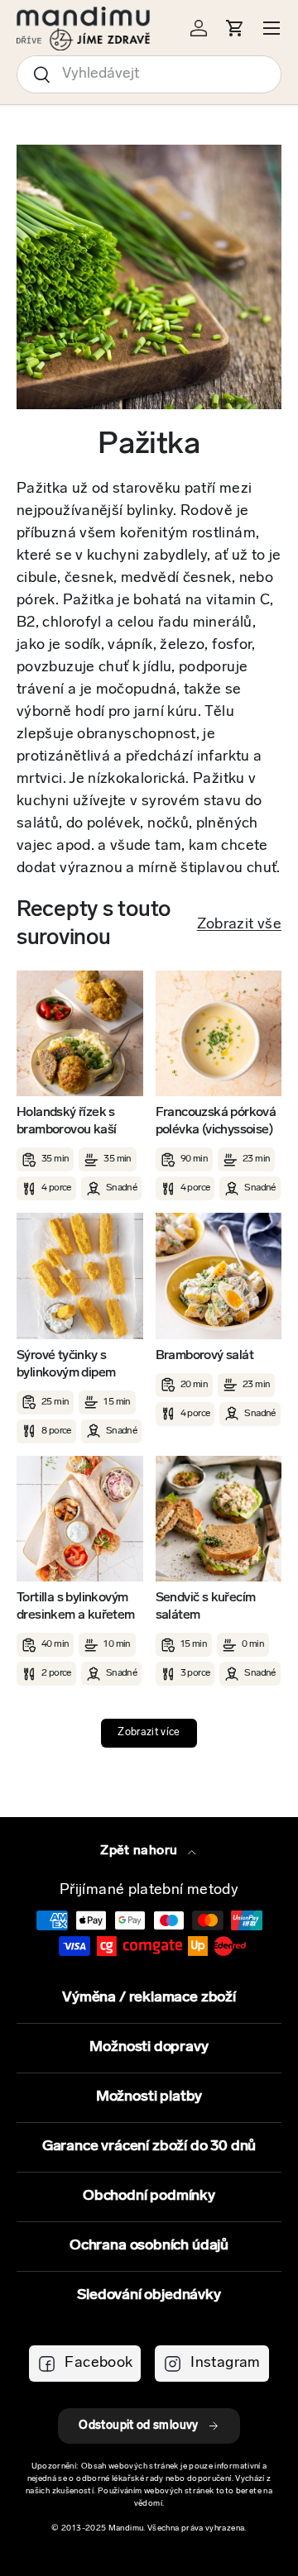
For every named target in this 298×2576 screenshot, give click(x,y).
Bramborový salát (204, 1356)
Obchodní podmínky (149, 2197)
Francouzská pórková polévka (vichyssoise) (216, 1121)
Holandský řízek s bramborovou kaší (66, 1121)
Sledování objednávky (149, 2296)
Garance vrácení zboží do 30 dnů (149, 2147)
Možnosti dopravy (149, 2048)
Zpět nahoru (140, 1851)
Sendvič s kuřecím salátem (206, 1607)
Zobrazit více (149, 1733)
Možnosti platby (149, 2097)
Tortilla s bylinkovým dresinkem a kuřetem (76, 1607)
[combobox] (149, 74)
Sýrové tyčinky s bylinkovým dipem (66, 1364)
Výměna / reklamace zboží (149, 1998)
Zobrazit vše (239, 925)
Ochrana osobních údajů (149, 2246)
